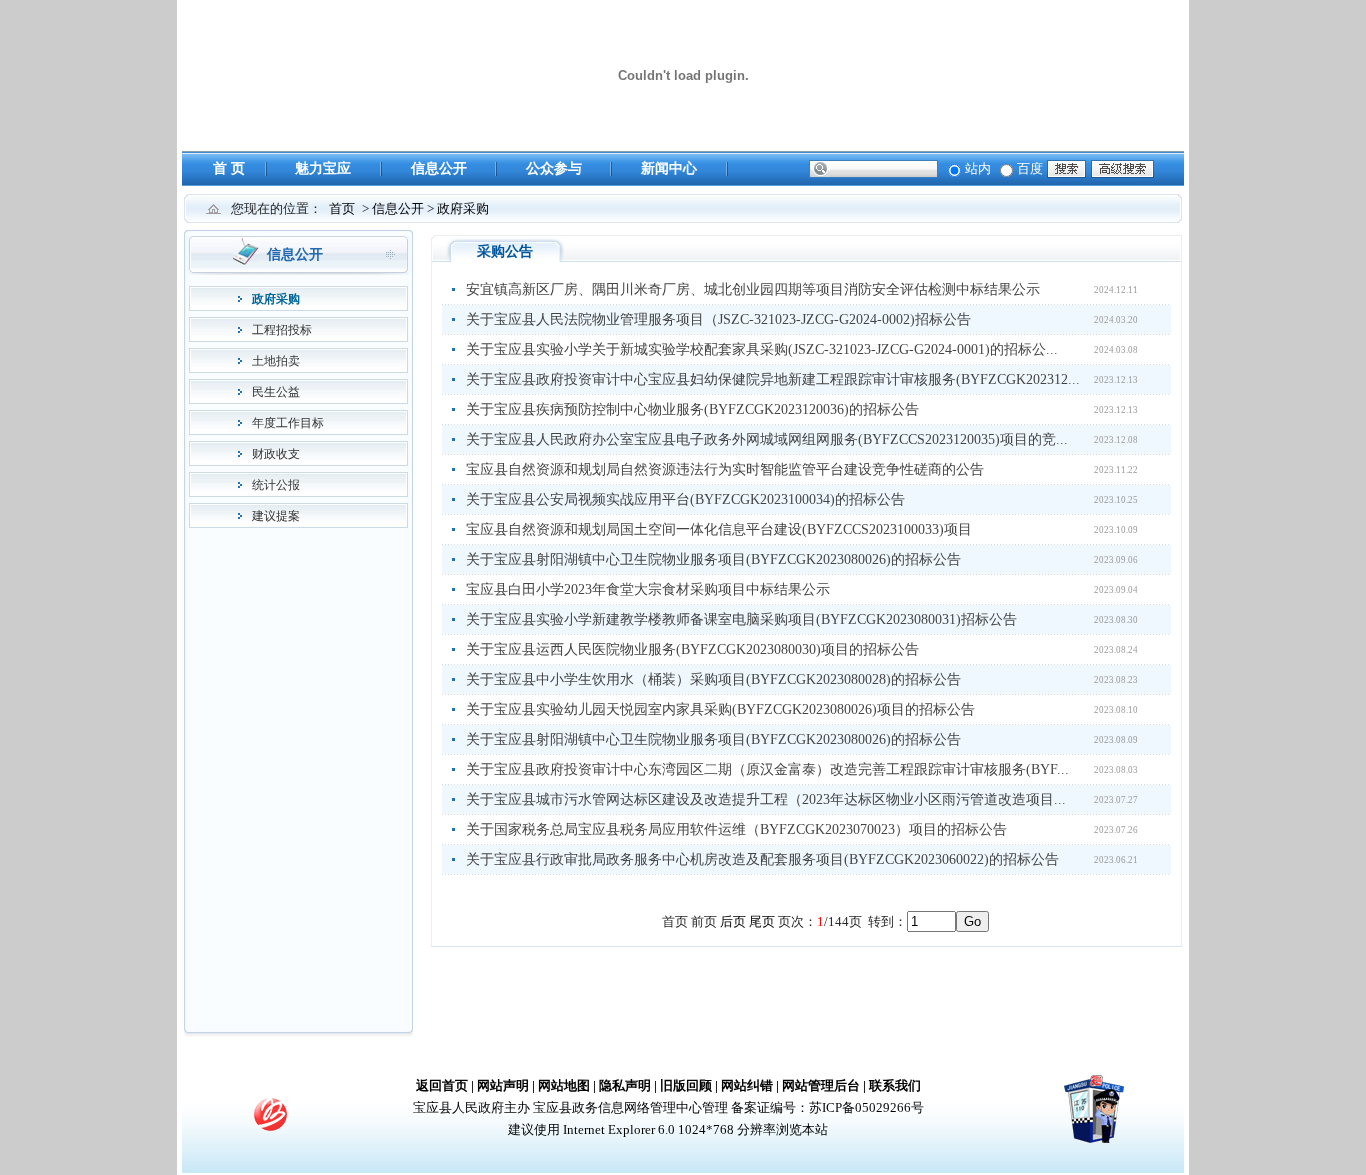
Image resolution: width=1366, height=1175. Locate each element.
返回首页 (442, 1085)
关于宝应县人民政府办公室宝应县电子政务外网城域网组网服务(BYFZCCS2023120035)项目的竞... (767, 439)
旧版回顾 (686, 1085)
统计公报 (276, 485)
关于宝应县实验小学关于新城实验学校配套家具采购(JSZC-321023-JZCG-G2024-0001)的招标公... (762, 349)
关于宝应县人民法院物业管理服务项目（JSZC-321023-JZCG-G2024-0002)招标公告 (718, 319)
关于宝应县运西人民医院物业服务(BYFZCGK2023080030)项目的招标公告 (692, 649)
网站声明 (503, 1085)
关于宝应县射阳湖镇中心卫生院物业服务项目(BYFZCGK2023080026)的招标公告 (713, 559)
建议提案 (276, 516)
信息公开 (439, 168)
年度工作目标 (288, 423)
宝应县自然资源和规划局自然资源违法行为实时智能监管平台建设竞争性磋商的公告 (725, 469)
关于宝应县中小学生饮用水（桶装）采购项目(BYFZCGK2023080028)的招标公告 (713, 679)
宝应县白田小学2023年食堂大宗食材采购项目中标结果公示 (648, 589)
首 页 (229, 168)
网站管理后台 (821, 1085)
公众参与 (554, 168)
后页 (733, 921)
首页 (342, 208)
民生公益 (276, 392)
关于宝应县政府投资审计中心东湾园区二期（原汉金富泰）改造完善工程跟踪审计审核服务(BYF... (767, 769)
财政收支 (276, 454)
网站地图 (564, 1085)
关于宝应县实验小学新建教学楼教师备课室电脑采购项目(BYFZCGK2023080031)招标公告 (741, 619)
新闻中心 (669, 168)
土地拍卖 (276, 361)
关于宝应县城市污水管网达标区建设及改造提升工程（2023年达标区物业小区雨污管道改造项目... (766, 799)
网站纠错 (747, 1085)
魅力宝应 (323, 168)
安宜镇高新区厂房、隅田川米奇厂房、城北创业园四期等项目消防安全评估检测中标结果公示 (753, 289)
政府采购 (463, 208)
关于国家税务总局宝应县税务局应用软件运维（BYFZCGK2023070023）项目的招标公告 (736, 829)
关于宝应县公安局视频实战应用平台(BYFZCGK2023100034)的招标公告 (685, 499)
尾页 (762, 921)
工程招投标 (282, 330)
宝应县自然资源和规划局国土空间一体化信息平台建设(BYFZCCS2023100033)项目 (719, 529)
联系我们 (895, 1085)
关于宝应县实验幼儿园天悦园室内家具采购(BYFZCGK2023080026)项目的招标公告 (720, 709)
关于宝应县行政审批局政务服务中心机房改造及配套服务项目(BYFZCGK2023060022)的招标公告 (762, 859)
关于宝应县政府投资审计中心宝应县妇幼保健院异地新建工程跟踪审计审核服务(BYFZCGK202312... (773, 379)
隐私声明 (625, 1085)
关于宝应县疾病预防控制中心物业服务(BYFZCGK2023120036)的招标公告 (692, 409)
